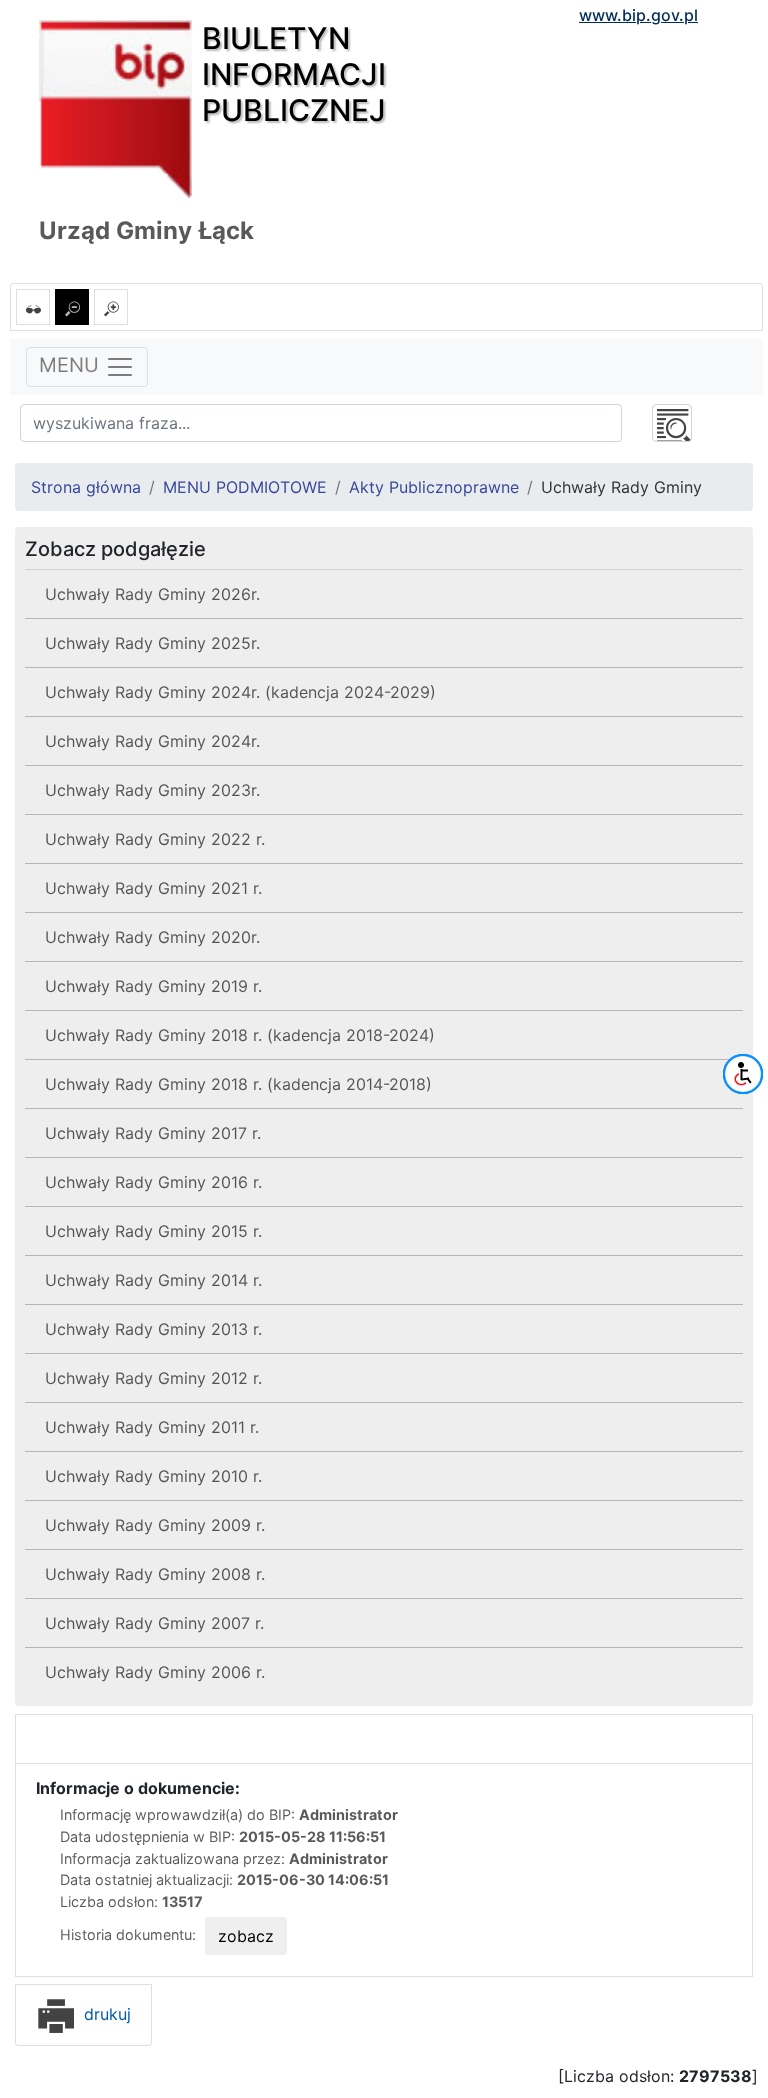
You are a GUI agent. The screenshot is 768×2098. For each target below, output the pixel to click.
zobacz (246, 1936)
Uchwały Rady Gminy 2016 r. (153, 1182)
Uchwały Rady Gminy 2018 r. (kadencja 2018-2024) (240, 1035)
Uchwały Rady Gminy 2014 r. (153, 1280)
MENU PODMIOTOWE (245, 487)
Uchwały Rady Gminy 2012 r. (153, 1378)
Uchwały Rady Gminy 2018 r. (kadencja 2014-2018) (238, 1084)
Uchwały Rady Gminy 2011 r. (152, 1427)
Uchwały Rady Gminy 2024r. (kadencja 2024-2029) (240, 692)
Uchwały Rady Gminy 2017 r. (153, 1133)
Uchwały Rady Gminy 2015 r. (153, 1231)
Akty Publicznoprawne (434, 487)
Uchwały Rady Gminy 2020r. (152, 937)
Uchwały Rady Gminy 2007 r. (154, 1623)
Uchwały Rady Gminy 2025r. (152, 643)
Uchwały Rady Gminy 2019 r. (153, 986)
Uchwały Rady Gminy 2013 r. (153, 1329)
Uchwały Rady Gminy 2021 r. (153, 888)
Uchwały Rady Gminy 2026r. (152, 594)
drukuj (105, 2014)
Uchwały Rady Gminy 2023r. (152, 790)
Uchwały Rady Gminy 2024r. (152, 741)
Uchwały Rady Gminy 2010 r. (153, 1476)
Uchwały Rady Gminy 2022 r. (155, 839)
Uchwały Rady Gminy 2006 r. (155, 1672)
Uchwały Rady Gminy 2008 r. (155, 1574)
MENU (72, 366)
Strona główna (86, 487)
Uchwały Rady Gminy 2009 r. (155, 1525)
